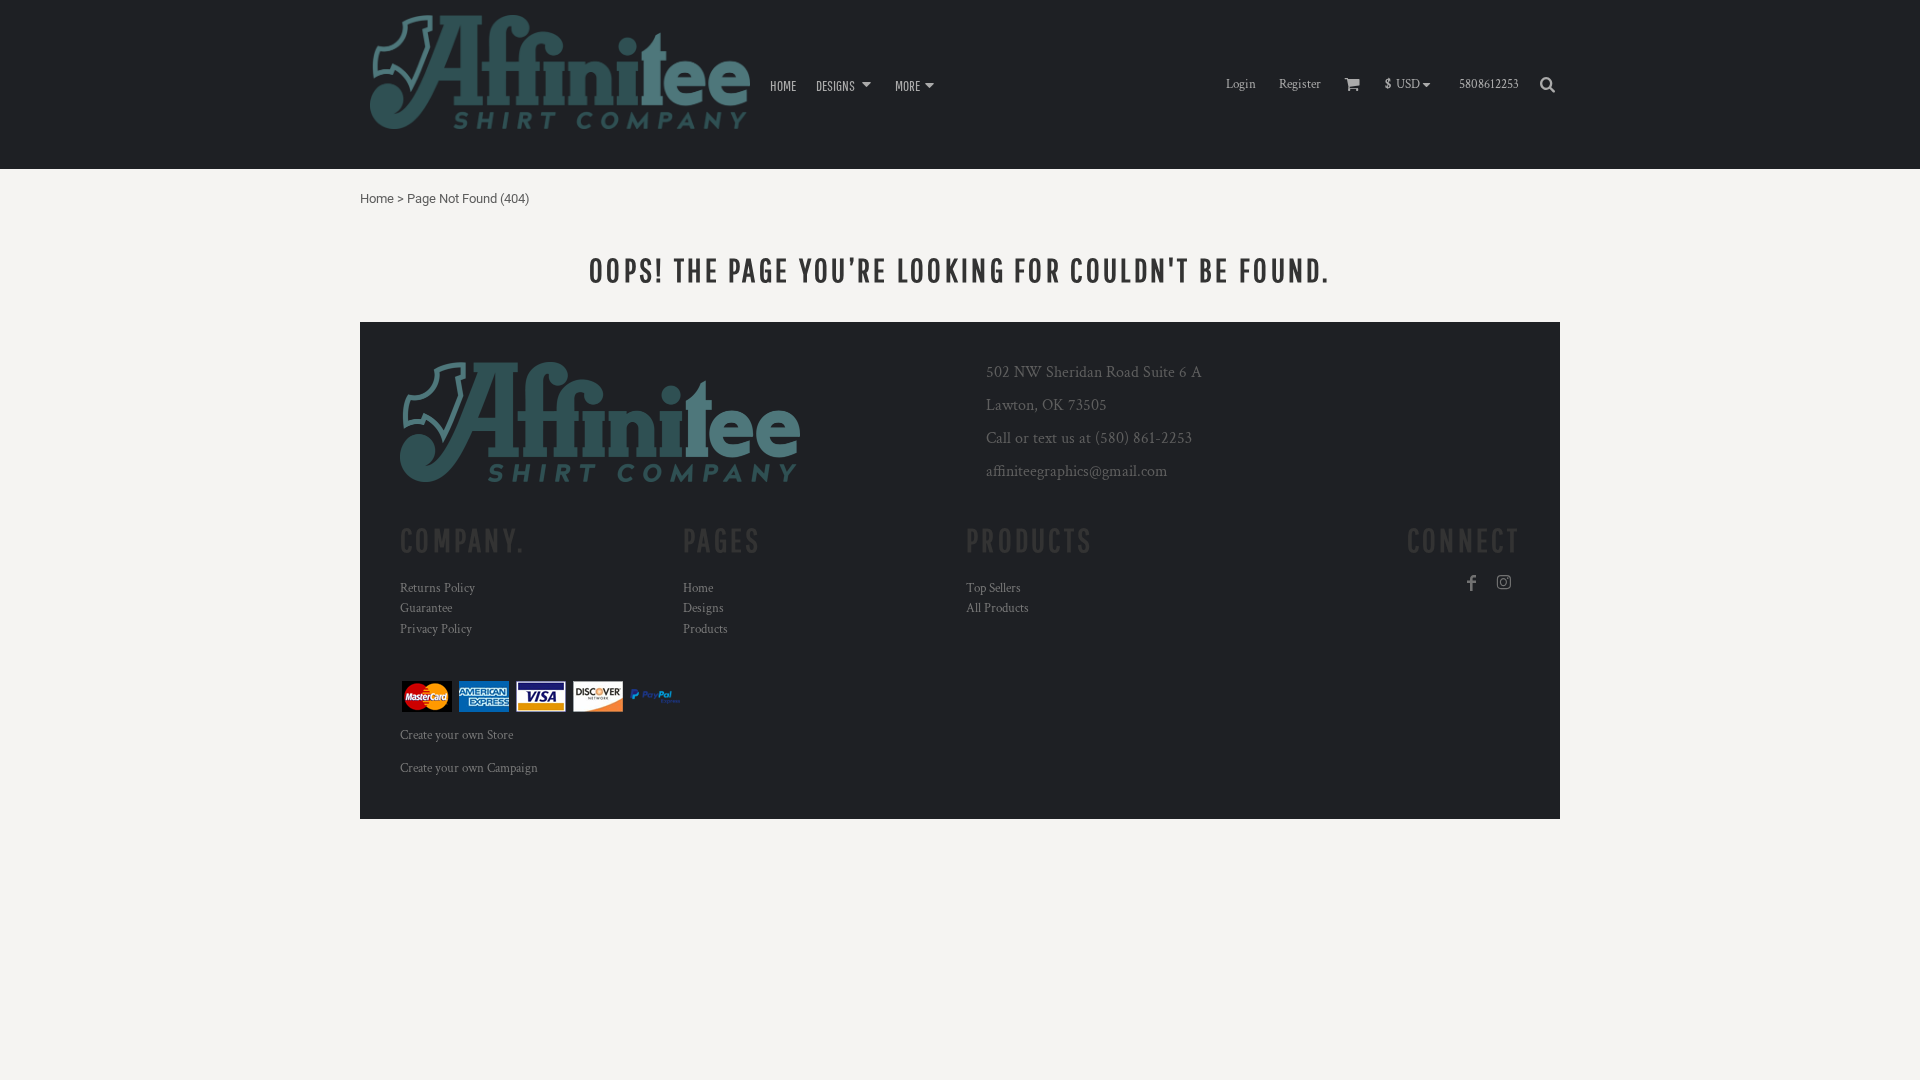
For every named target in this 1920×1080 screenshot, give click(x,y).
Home (377, 198)
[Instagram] (1504, 583)
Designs (703, 608)
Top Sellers (993, 588)
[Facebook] (1472, 583)
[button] (845, 84)
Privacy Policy (436, 629)
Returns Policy (437, 588)
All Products (997, 608)
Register (1300, 84)
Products (705, 629)
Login (1241, 84)
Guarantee (426, 608)
